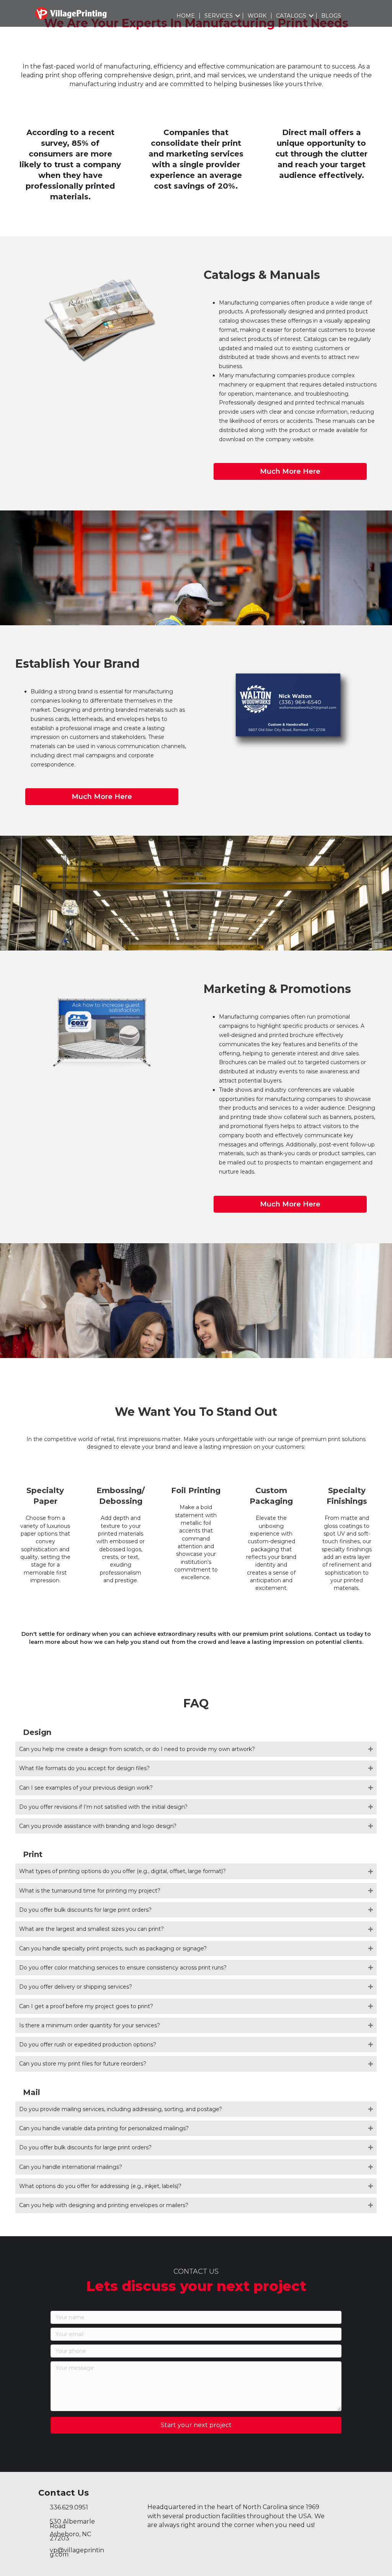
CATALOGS (291, 16)
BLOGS (331, 16)
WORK (257, 16)
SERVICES (219, 16)
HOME (186, 16)
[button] (238, 16)
